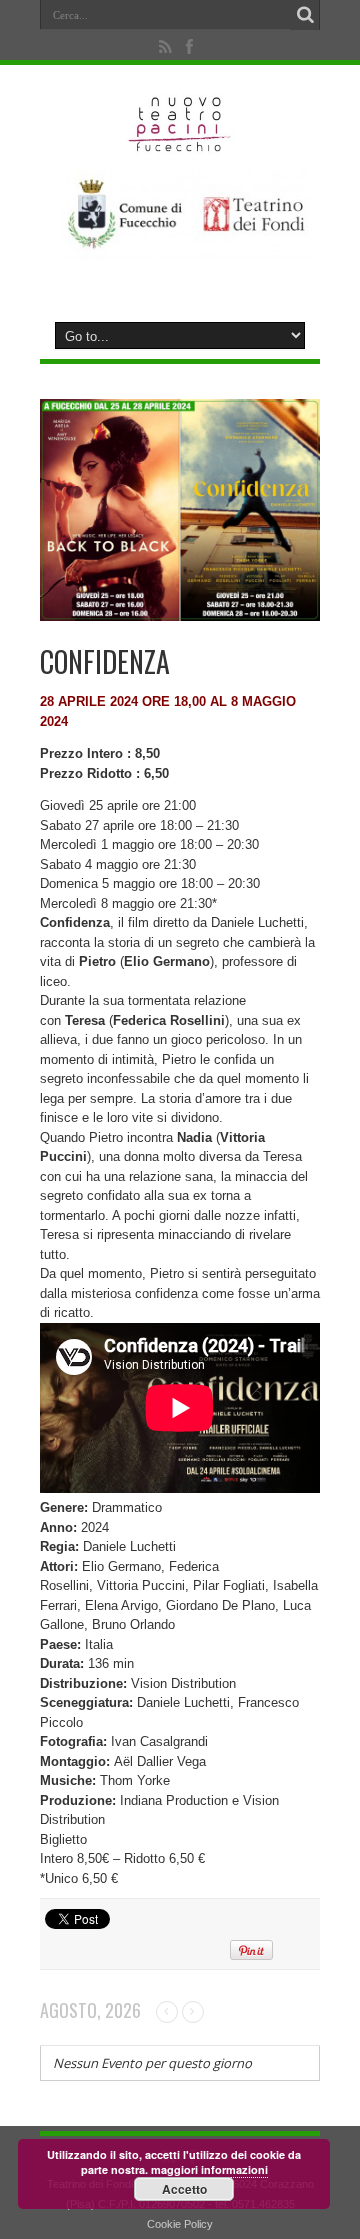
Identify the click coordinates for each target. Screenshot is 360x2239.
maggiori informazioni (209, 2169)
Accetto (184, 2189)
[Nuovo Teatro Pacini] (180, 145)
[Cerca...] (305, 15)
